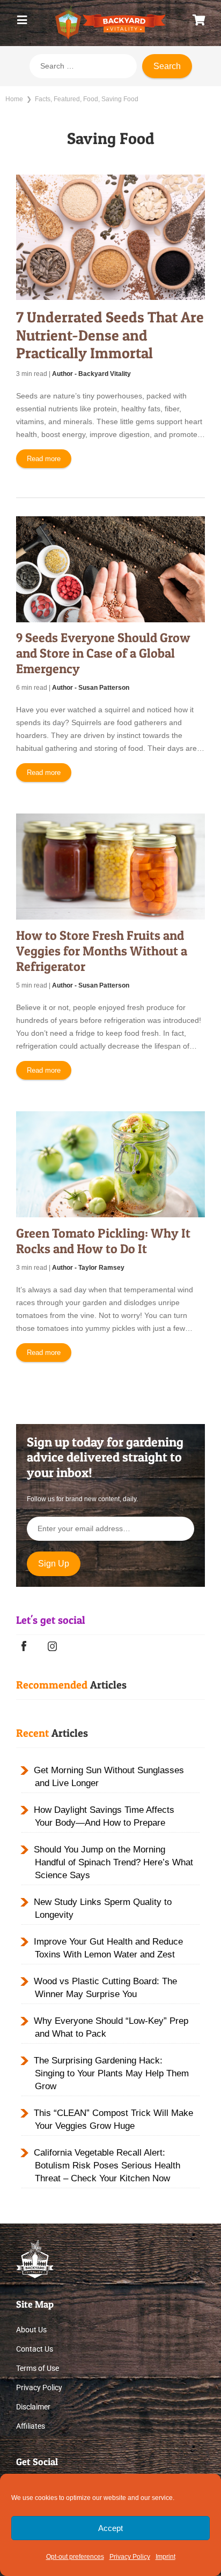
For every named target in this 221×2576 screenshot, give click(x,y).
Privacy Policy (130, 2557)
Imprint (165, 2557)
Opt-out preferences (75, 2557)
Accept (110, 2528)
